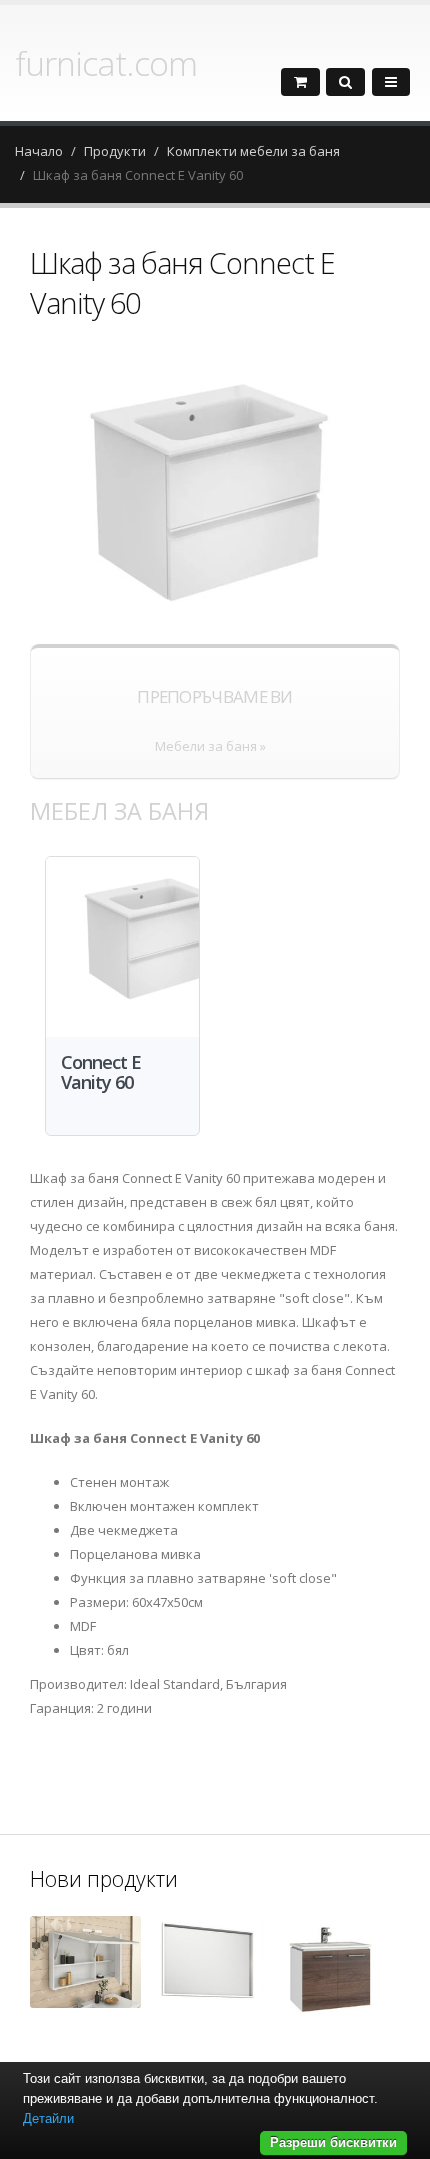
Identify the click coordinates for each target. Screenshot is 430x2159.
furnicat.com (106, 63)
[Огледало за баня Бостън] (207, 1963)
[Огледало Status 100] (85, 1962)
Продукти (115, 151)
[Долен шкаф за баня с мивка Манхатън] (329, 1973)
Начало (39, 151)
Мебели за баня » (210, 746)
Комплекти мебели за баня (253, 151)
